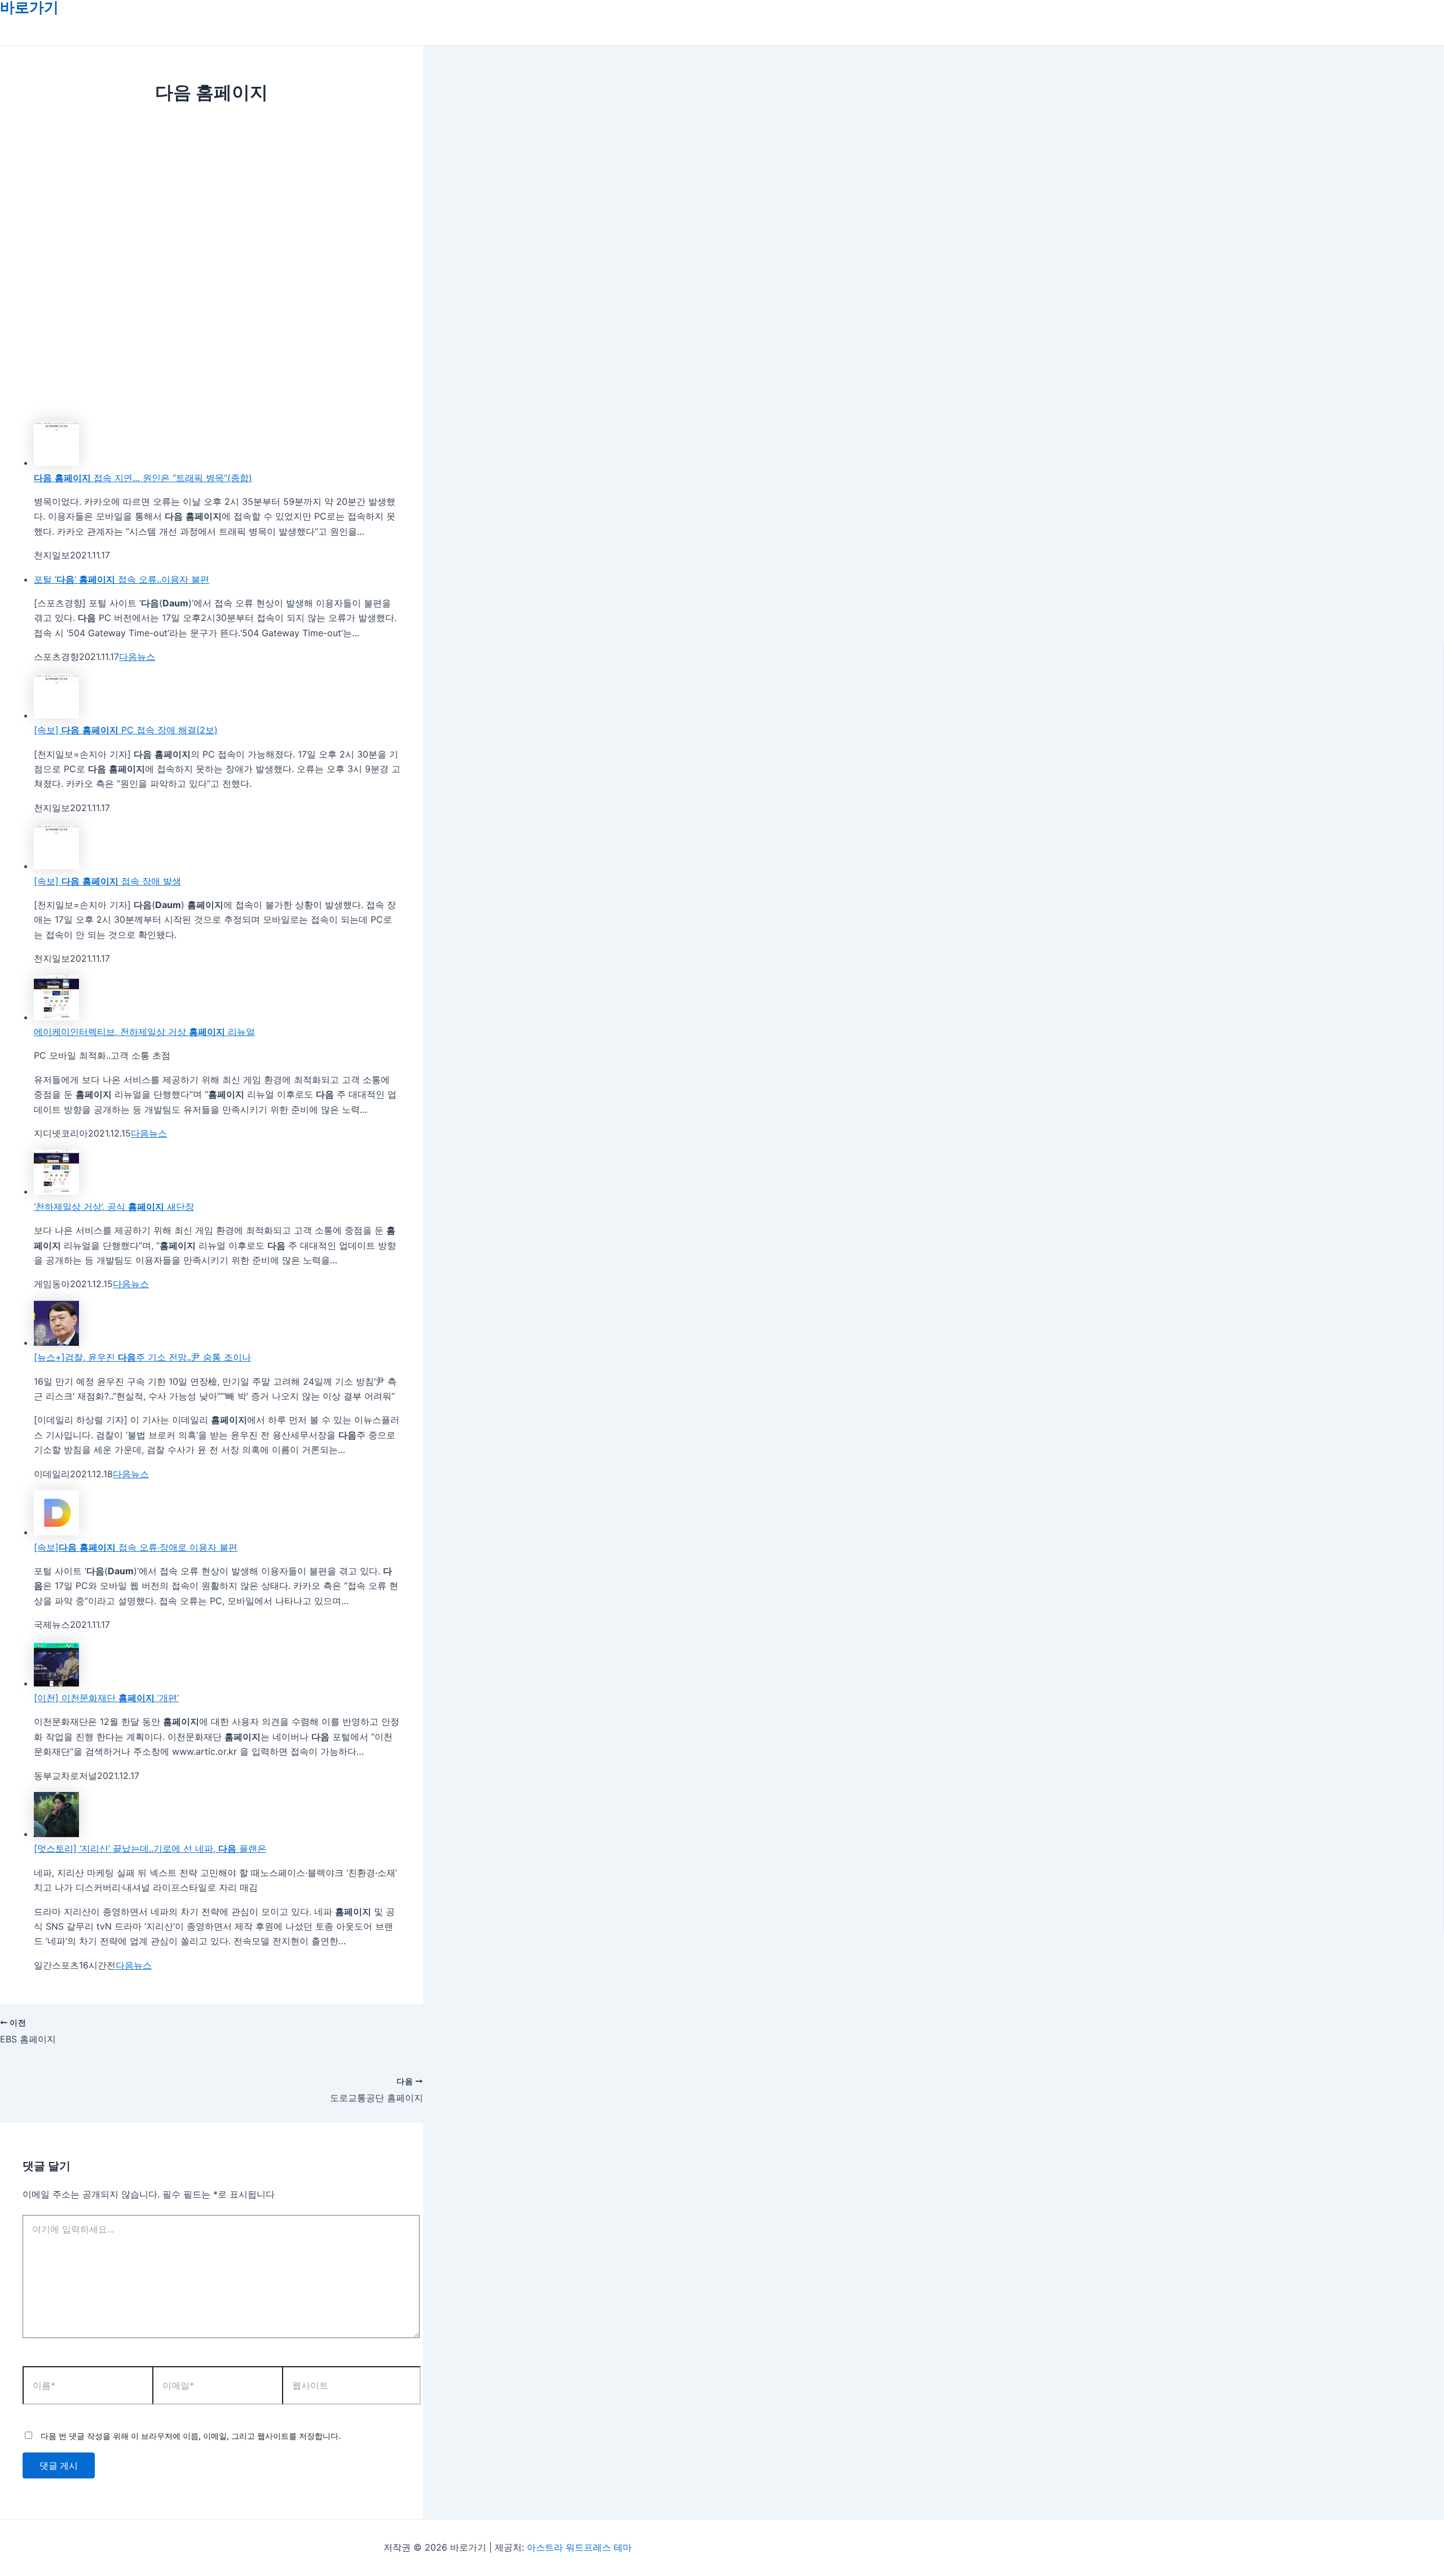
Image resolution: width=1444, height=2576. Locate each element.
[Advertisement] (212, 193)
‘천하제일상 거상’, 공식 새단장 (114, 1206)
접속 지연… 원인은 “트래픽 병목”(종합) (143, 478)
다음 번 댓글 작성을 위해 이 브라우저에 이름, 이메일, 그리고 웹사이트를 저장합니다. (191, 2436)
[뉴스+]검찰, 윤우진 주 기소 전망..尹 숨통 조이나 (142, 1357)
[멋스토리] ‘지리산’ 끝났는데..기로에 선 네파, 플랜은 (150, 1848)
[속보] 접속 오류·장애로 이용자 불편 (136, 1547)
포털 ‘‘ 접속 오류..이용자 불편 (122, 579)
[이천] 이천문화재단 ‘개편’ (106, 1698)
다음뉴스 (137, 657)
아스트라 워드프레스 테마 (579, 2547)
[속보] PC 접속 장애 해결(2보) (126, 730)
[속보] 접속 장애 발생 (107, 881)
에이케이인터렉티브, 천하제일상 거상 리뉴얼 (144, 1032)
